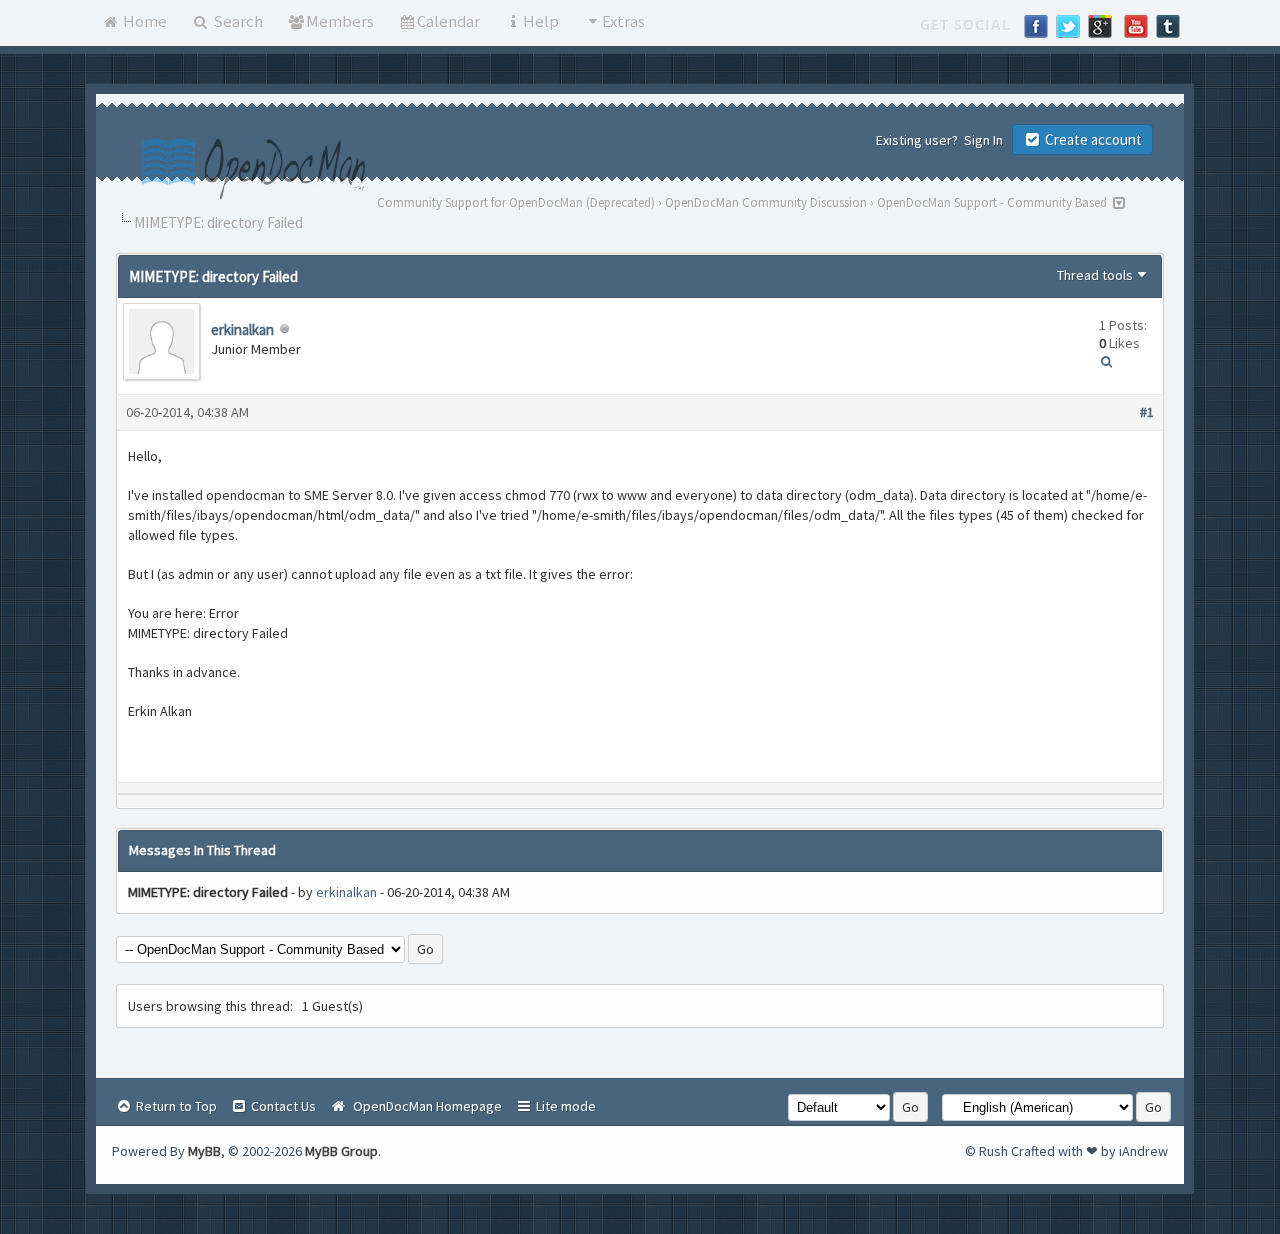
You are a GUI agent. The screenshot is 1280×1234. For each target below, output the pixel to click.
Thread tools (1095, 275)
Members (340, 21)
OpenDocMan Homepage (424, 1106)
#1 (1147, 412)
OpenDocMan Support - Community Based (992, 202)
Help (541, 21)
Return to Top (175, 1106)
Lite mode (564, 1106)
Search (236, 21)
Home (143, 21)
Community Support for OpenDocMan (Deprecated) (516, 202)
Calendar (448, 21)
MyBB (204, 1151)
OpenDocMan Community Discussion (766, 202)
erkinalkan (242, 329)
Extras (623, 21)
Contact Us (282, 1106)
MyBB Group (341, 1151)
